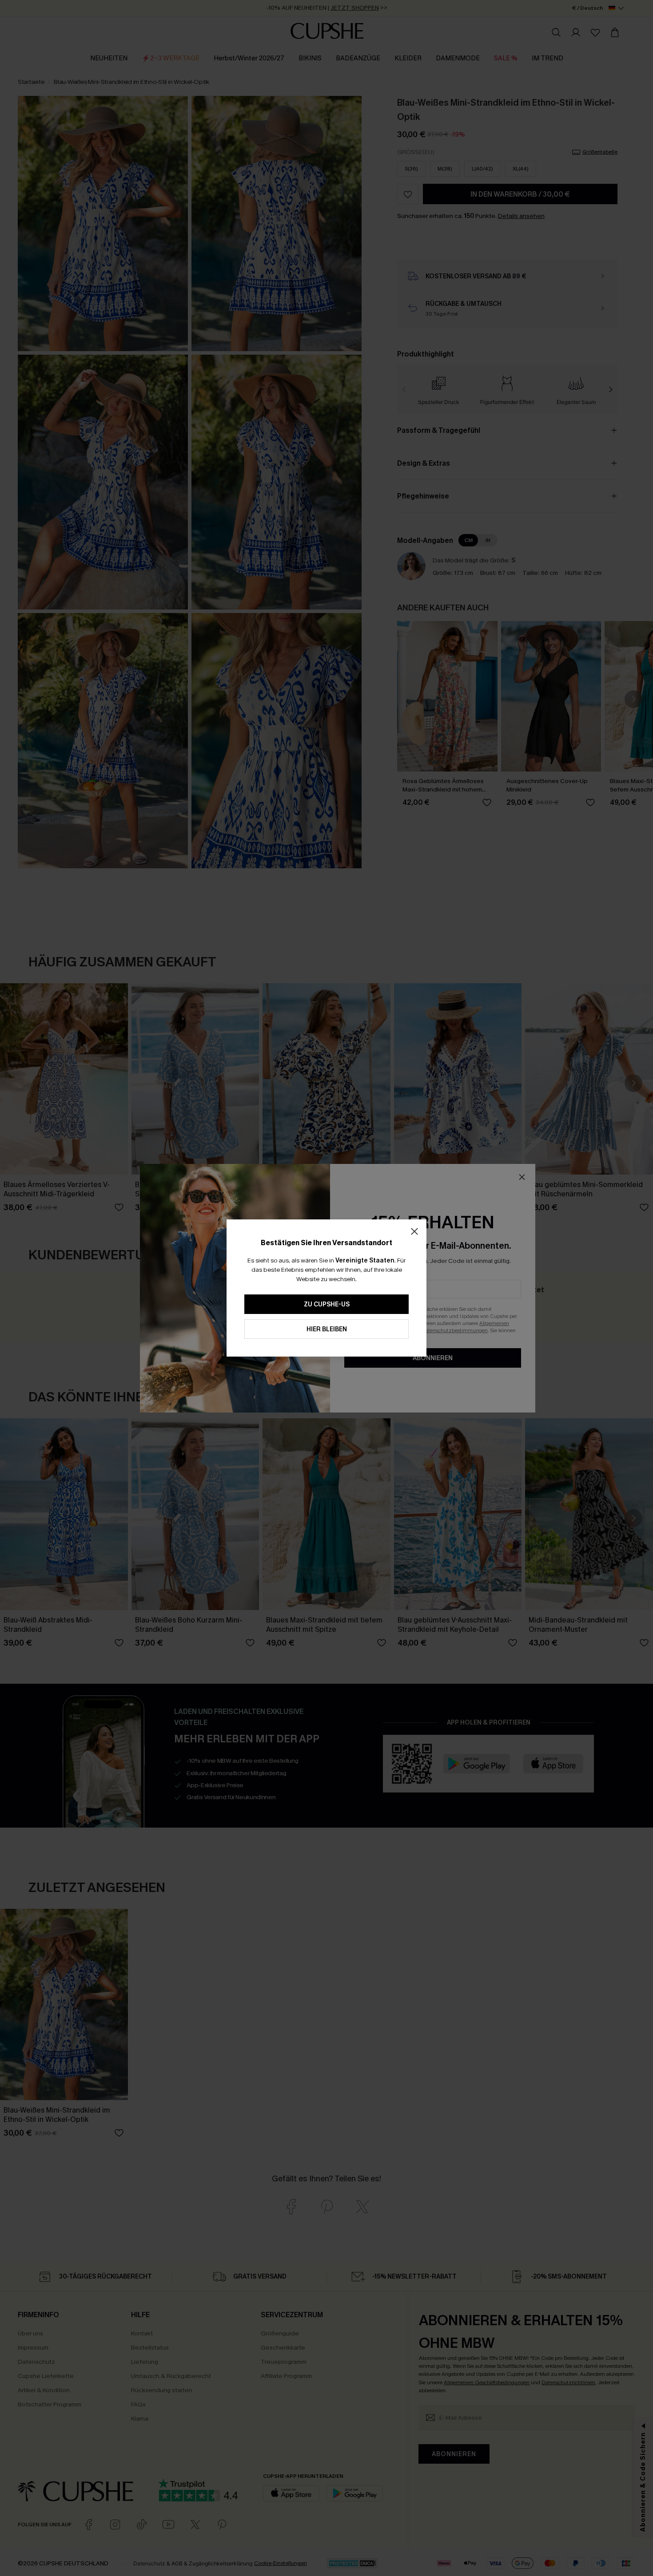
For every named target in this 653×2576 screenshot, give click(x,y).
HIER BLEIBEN (327, 1329)
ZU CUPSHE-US (327, 1304)
